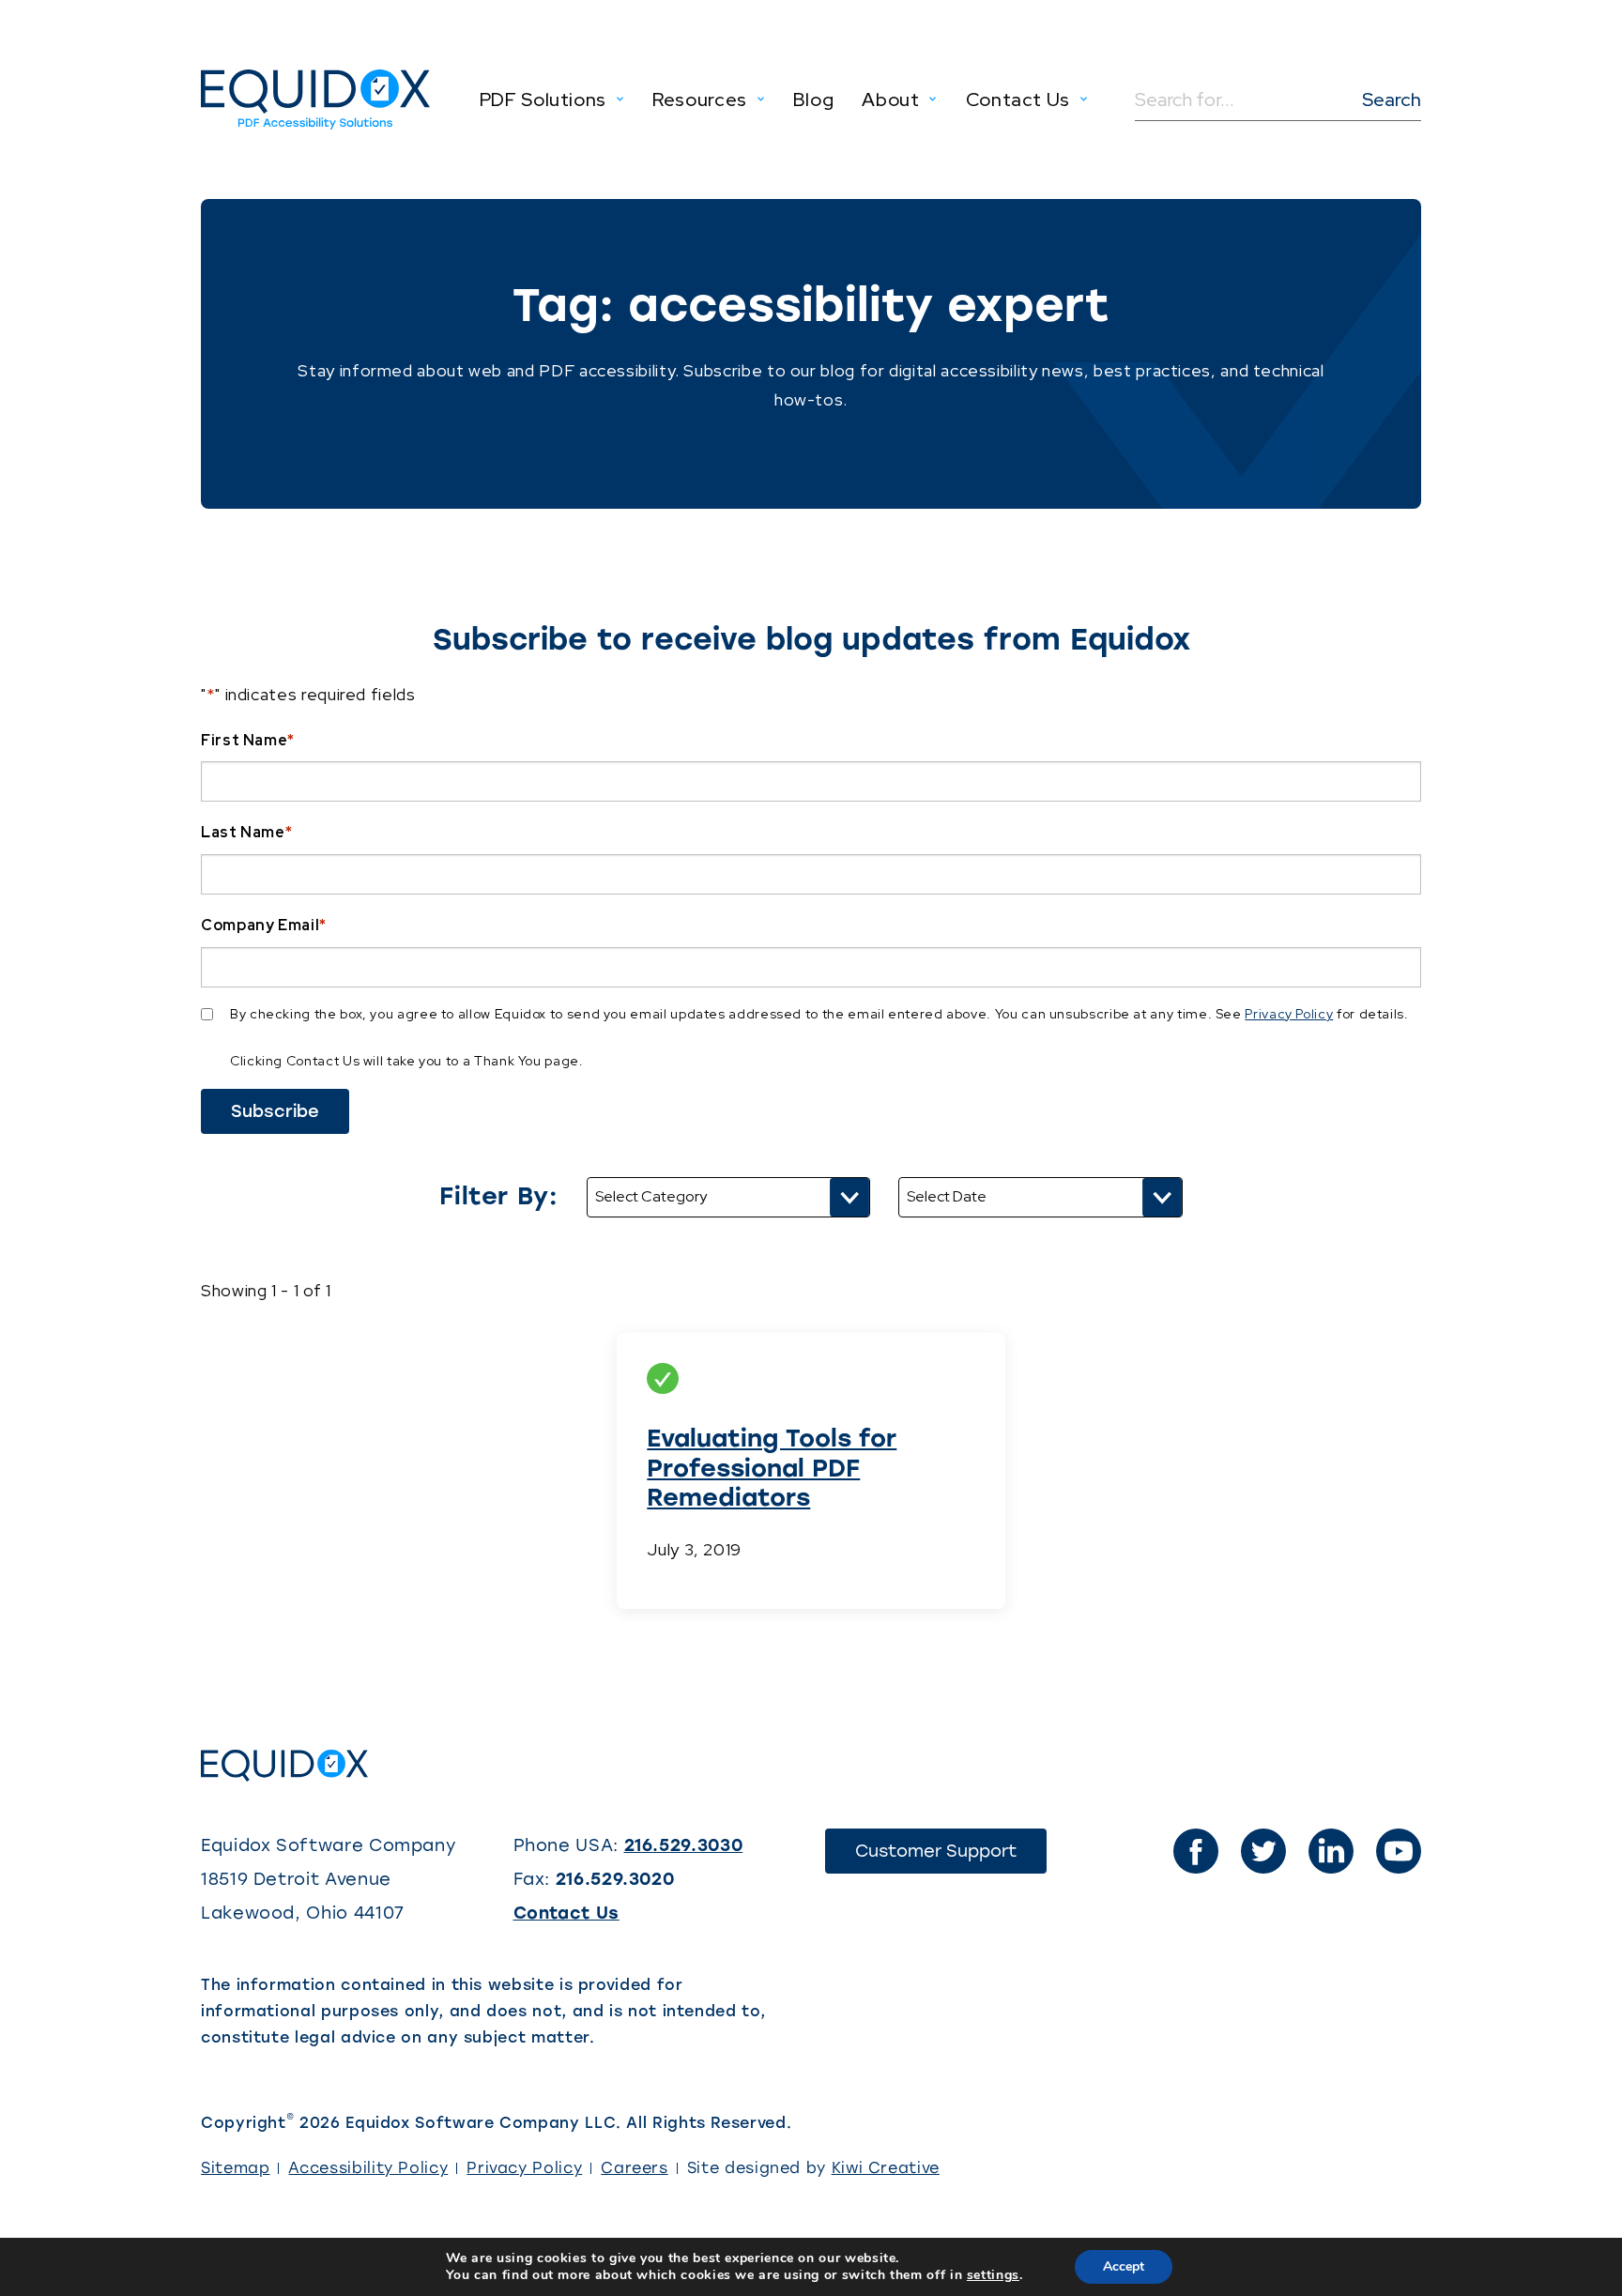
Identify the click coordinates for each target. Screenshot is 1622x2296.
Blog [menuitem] (814, 99)
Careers (634, 2168)
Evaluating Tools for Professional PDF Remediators (772, 1467)
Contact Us (566, 1913)
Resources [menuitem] (700, 99)
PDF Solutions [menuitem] (543, 99)
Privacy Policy (1289, 1014)
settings (993, 2275)
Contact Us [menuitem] (1018, 99)
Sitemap (235, 2168)
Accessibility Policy (368, 2168)
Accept (1124, 2266)
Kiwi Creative (886, 2168)
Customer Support (951, 1857)
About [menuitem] (890, 99)
